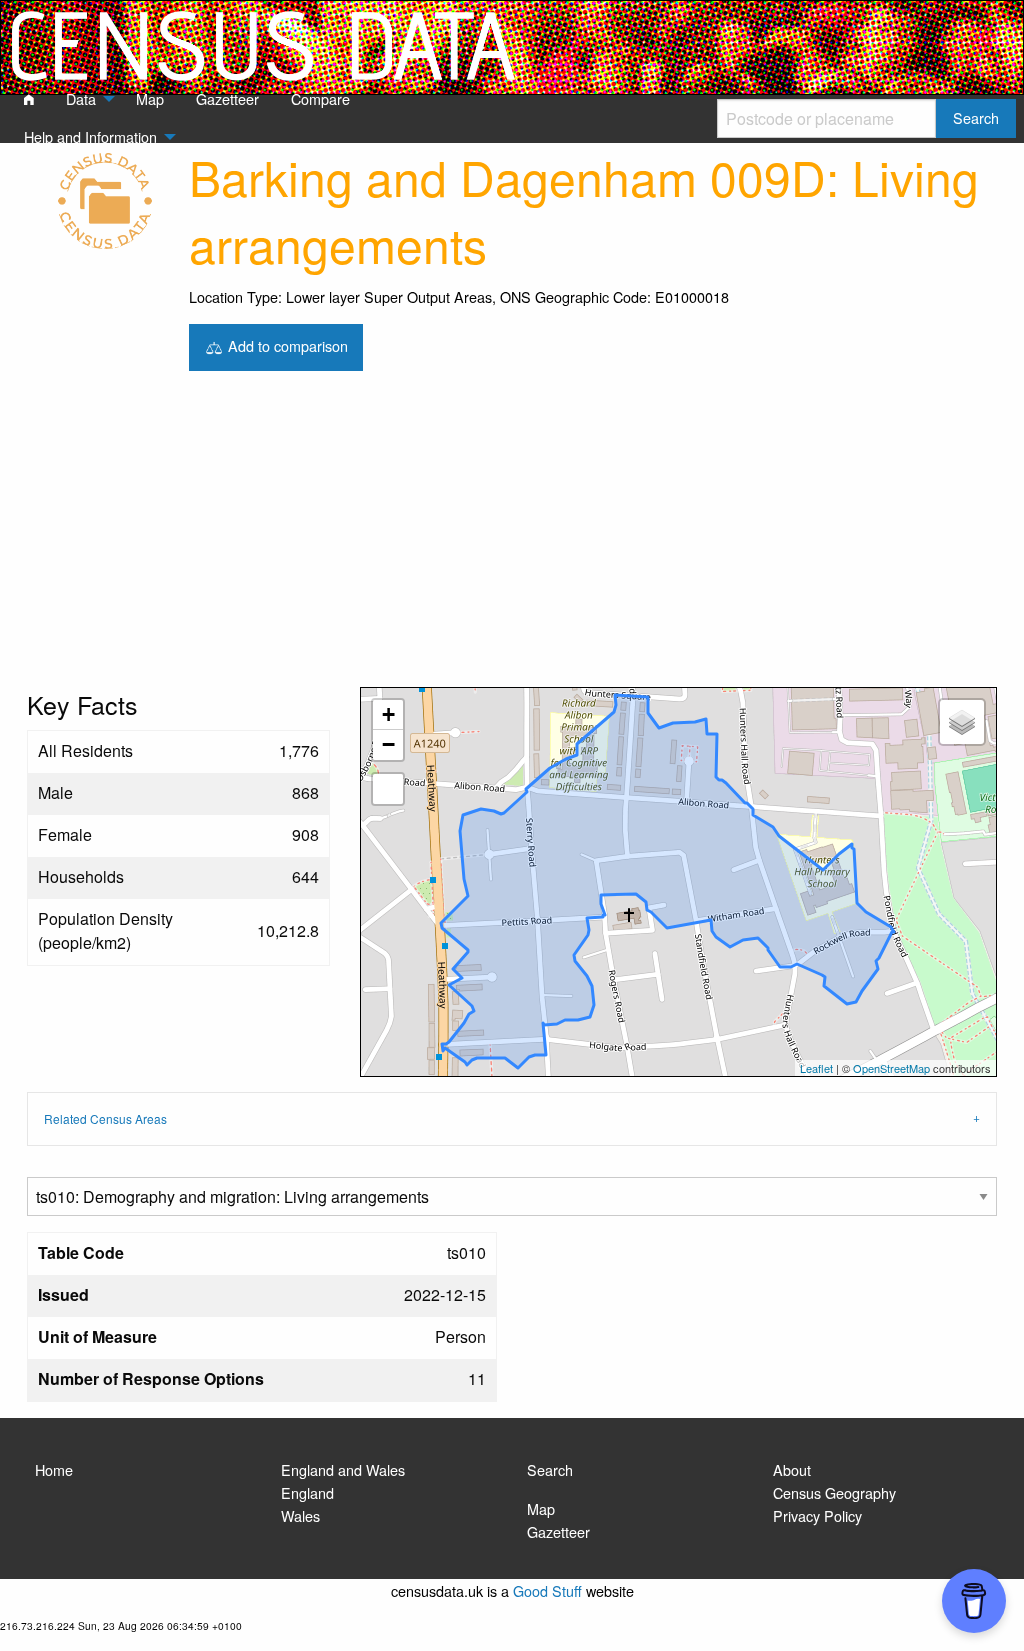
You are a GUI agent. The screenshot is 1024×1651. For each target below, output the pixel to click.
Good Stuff (547, 1590)
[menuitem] (29, 100)
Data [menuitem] (81, 98)
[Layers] (962, 722)
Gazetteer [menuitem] (227, 98)
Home (54, 1469)
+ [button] (388, 714)
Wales (300, 1515)
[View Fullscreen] (388, 789)
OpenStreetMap (891, 1068)
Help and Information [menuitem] (90, 136)
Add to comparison (286, 344)
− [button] (388, 744)
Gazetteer (558, 1531)
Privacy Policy (817, 1515)
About (792, 1469)
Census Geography (834, 1492)
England (307, 1492)
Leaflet (816, 1068)
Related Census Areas (105, 1118)
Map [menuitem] (150, 98)
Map (541, 1508)
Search (550, 1469)
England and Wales (343, 1469)
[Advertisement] (512, 537)
